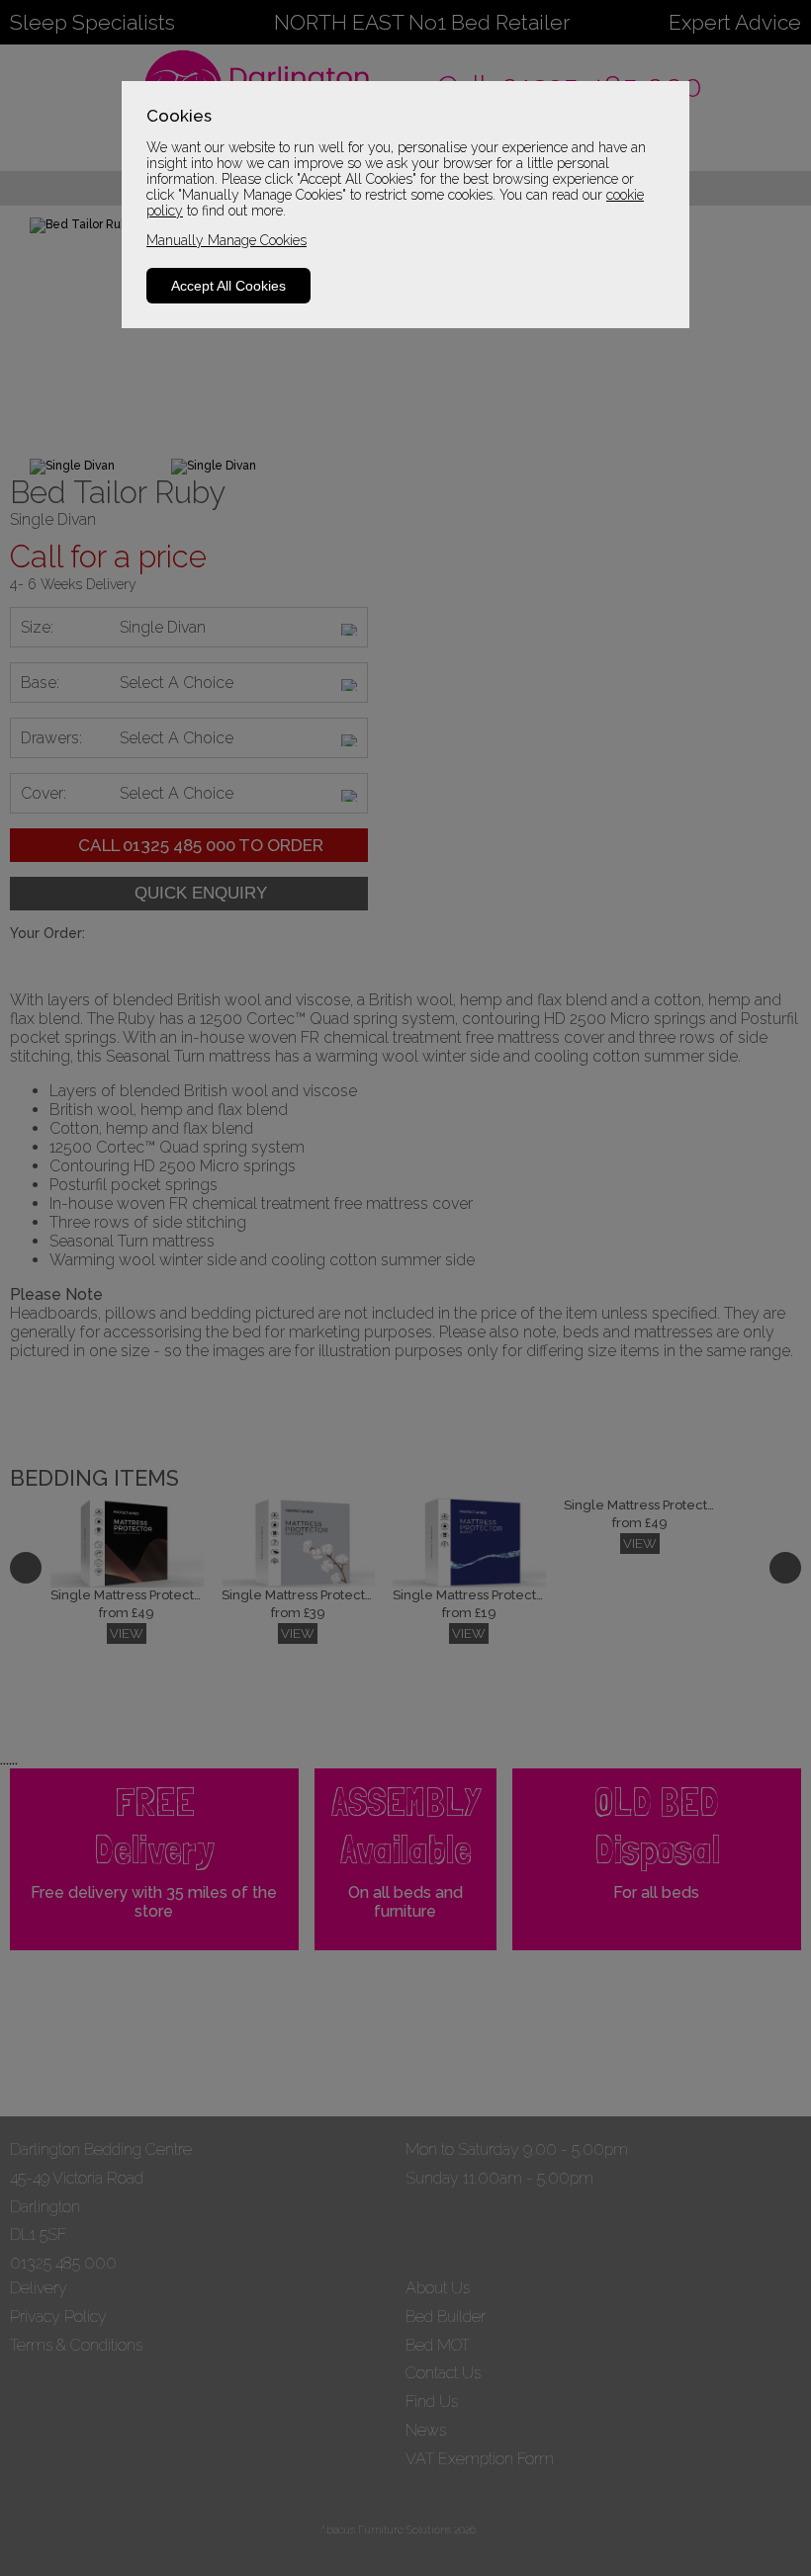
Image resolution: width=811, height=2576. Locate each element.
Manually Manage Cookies (226, 240)
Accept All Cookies (228, 286)
